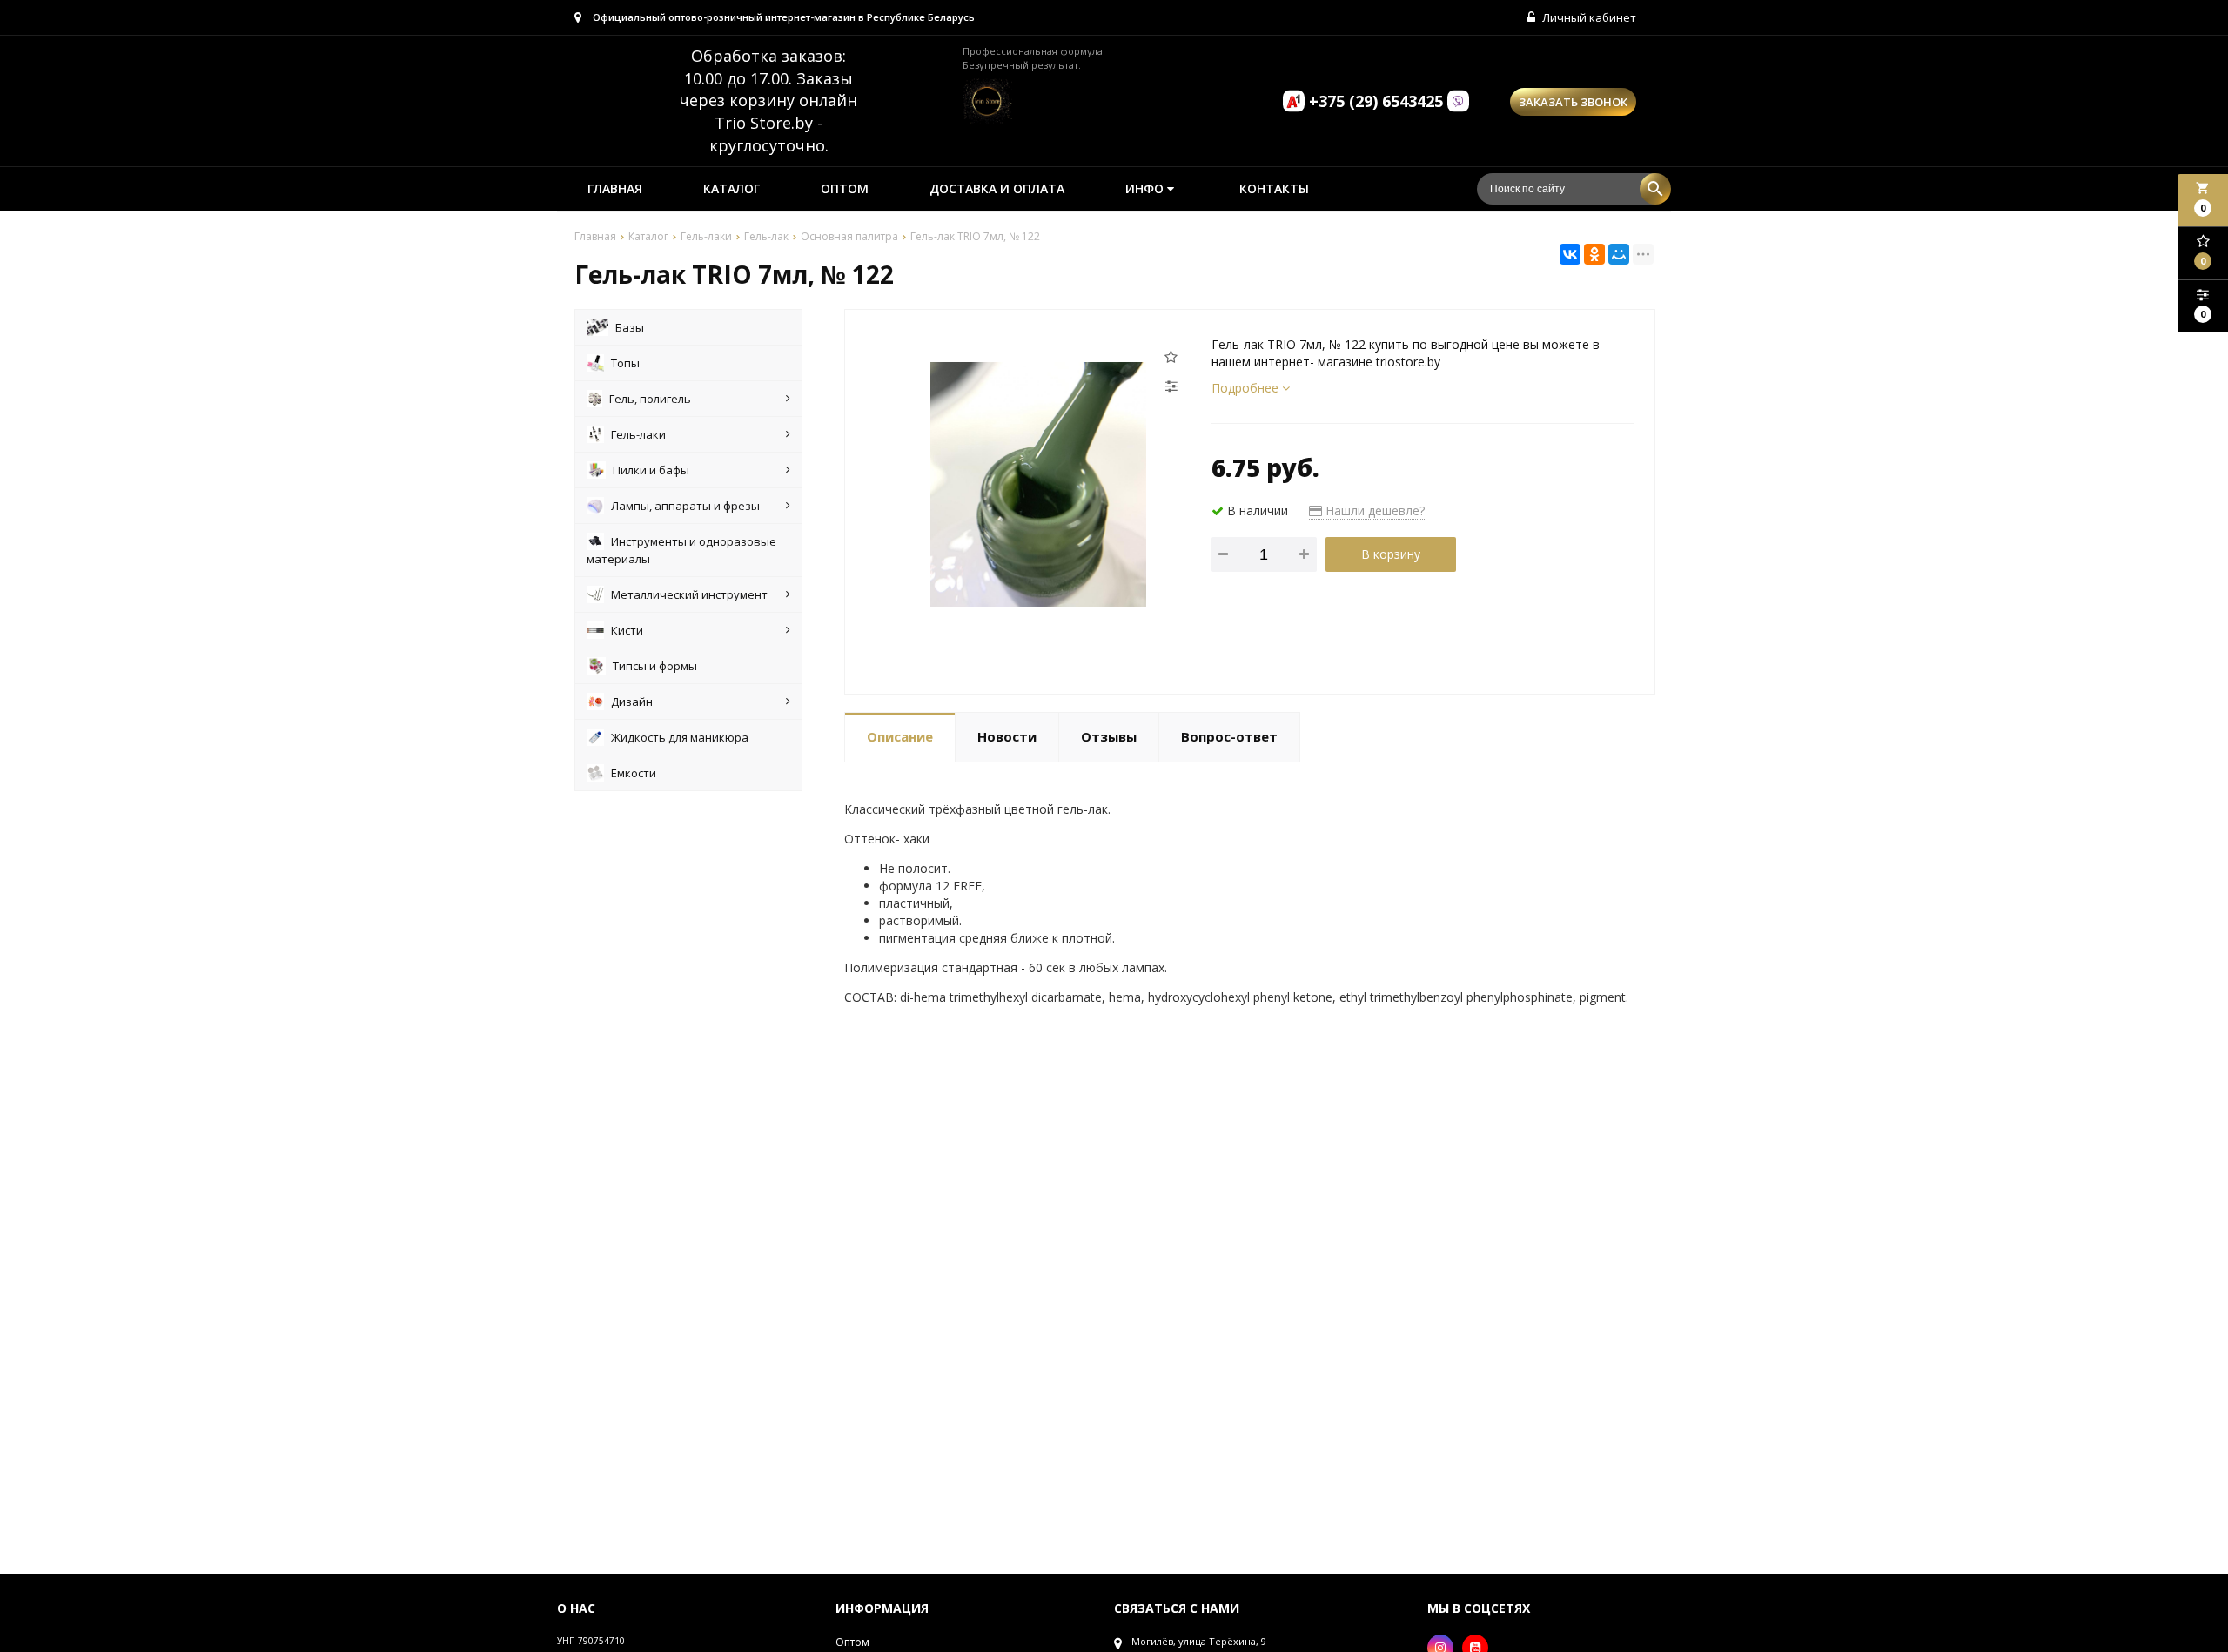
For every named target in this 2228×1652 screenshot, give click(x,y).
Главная (615, 188)
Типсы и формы (655, 666)
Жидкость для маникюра (680, 737)
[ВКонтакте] (1570, 254)
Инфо (1146, 188)
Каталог (731, 188)
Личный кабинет (1588, 17)
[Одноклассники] (1594, 254)
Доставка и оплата (997, 188)
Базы (630, 327)
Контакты (1274, 188)
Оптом (845, 188)
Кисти (627, 630)
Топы (625, 363)
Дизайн (632, 702)
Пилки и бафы (651, 470)
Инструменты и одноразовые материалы (681, 550)
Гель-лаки (638, 434)
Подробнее (1247, 388)
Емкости (634, 773)
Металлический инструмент (689, 594)
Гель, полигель (650, 399)
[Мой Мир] (1619, 254)
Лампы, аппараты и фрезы (685, 506)
